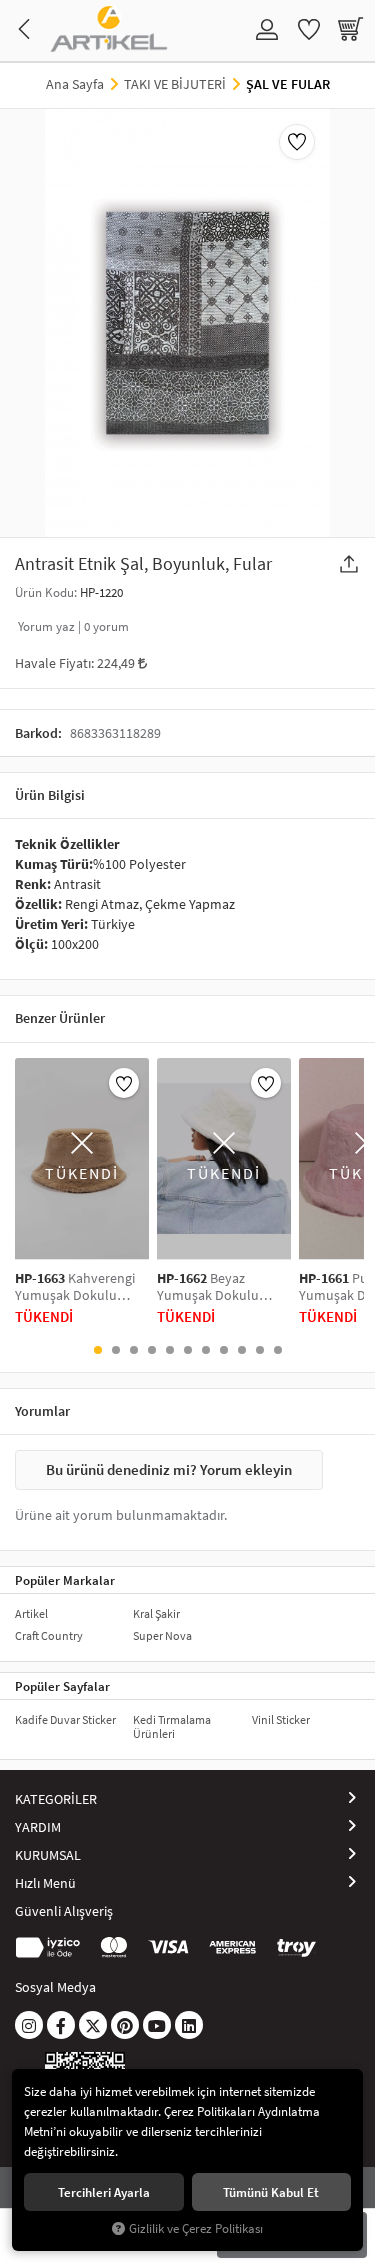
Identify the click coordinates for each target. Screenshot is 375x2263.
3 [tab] (134, 1350)
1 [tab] (98, 1350)
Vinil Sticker (281, 1719)
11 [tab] (278, 1350)
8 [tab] (224, 1350)
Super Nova (162, 1635)
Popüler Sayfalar (62, 1686)
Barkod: (38, 733)
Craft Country (49, 1635)
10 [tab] (260, 1350)
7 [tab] (206, 1350)
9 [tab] (242, 1350)
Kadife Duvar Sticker (65, 1719)
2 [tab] (116, 1350)
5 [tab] (170, 1350)
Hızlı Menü (45, 1883)
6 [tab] (188, 1350)
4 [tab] (152, 1350)
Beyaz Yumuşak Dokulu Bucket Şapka (208, 1287)
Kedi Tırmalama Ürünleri (172, 1726)
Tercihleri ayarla (104, 2192)
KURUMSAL (48, 1855)
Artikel (31, 1613)
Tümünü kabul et (271, 2192)
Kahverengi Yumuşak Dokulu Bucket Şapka (75, 1287)
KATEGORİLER (56, 1799)
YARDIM (38, 1827)
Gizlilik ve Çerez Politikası (196, 2228)
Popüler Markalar (65, 1580)
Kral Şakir (156, 1613)
